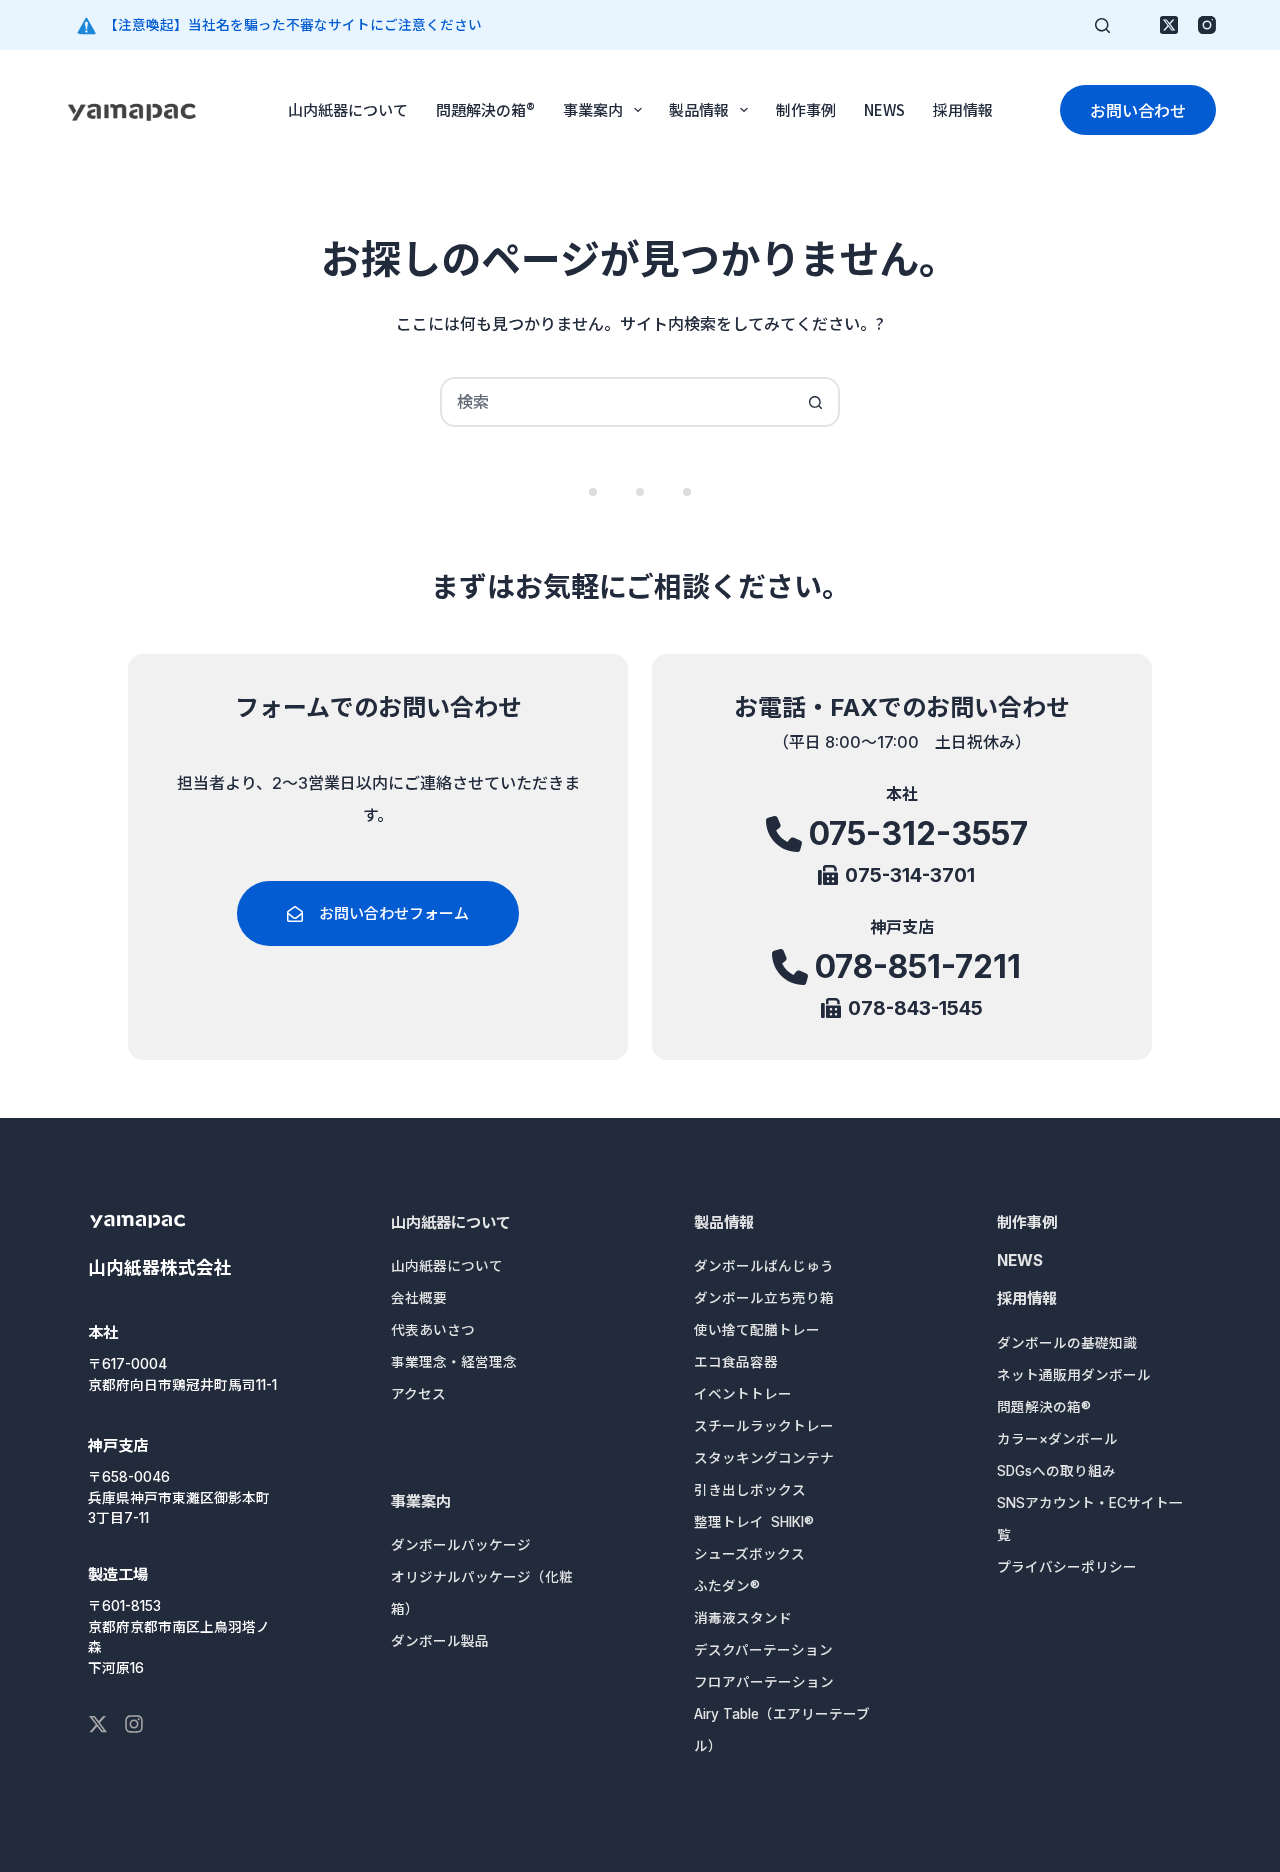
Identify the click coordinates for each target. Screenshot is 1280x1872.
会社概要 (419, 1298)
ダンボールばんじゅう (764, 1266)
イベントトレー (743, 1394)
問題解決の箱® (485, 109)
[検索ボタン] (815, 402)
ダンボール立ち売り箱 (764, 1298)
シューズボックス (749, 1554)
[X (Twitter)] (1169, 25)
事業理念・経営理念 (454, 1362)
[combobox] (617, 402)
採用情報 (963, 109)
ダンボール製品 (440, 1641)
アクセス (418, 1394)
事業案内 (593, 109)
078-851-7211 (918, 966)
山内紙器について (348, 109)
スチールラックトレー (764, 1426)
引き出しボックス (750, 1490)
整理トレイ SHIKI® (754, 1522)
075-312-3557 (918, 833)
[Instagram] (1207, 25)
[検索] (1102, 25)
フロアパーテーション (764, 1682)
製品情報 (699, 109)
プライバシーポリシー (1067, 1567)
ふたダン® (727, 1586)
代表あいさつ (433, 1330)
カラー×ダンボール (1057, 1439)
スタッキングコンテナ (764, 1458)
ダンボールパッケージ (461, 1545)
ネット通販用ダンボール (1074, 1375)
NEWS (884, 109)
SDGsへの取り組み (1056, 1471)
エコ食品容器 (736, 1362)
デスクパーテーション (763, 1650)
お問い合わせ (1138, 110)
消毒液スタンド (743, 1618)
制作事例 (806, 109)
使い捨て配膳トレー (757, 1330)
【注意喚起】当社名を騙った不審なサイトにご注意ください (293, 25)
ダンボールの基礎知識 (1067, 1343)
